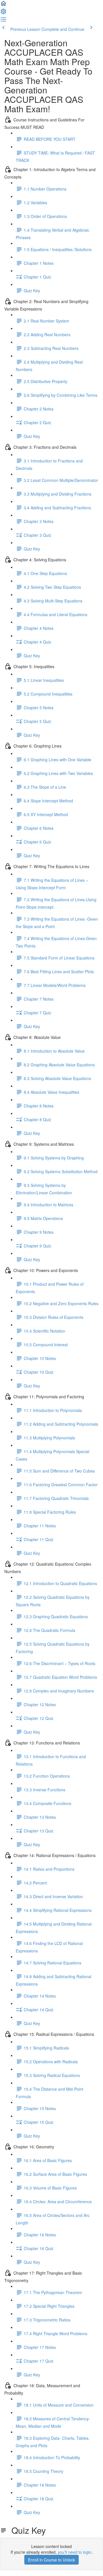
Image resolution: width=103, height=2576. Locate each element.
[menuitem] (3, 13)
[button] (3, 5)
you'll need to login (75, 2552)
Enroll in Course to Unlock (51, 2560)
